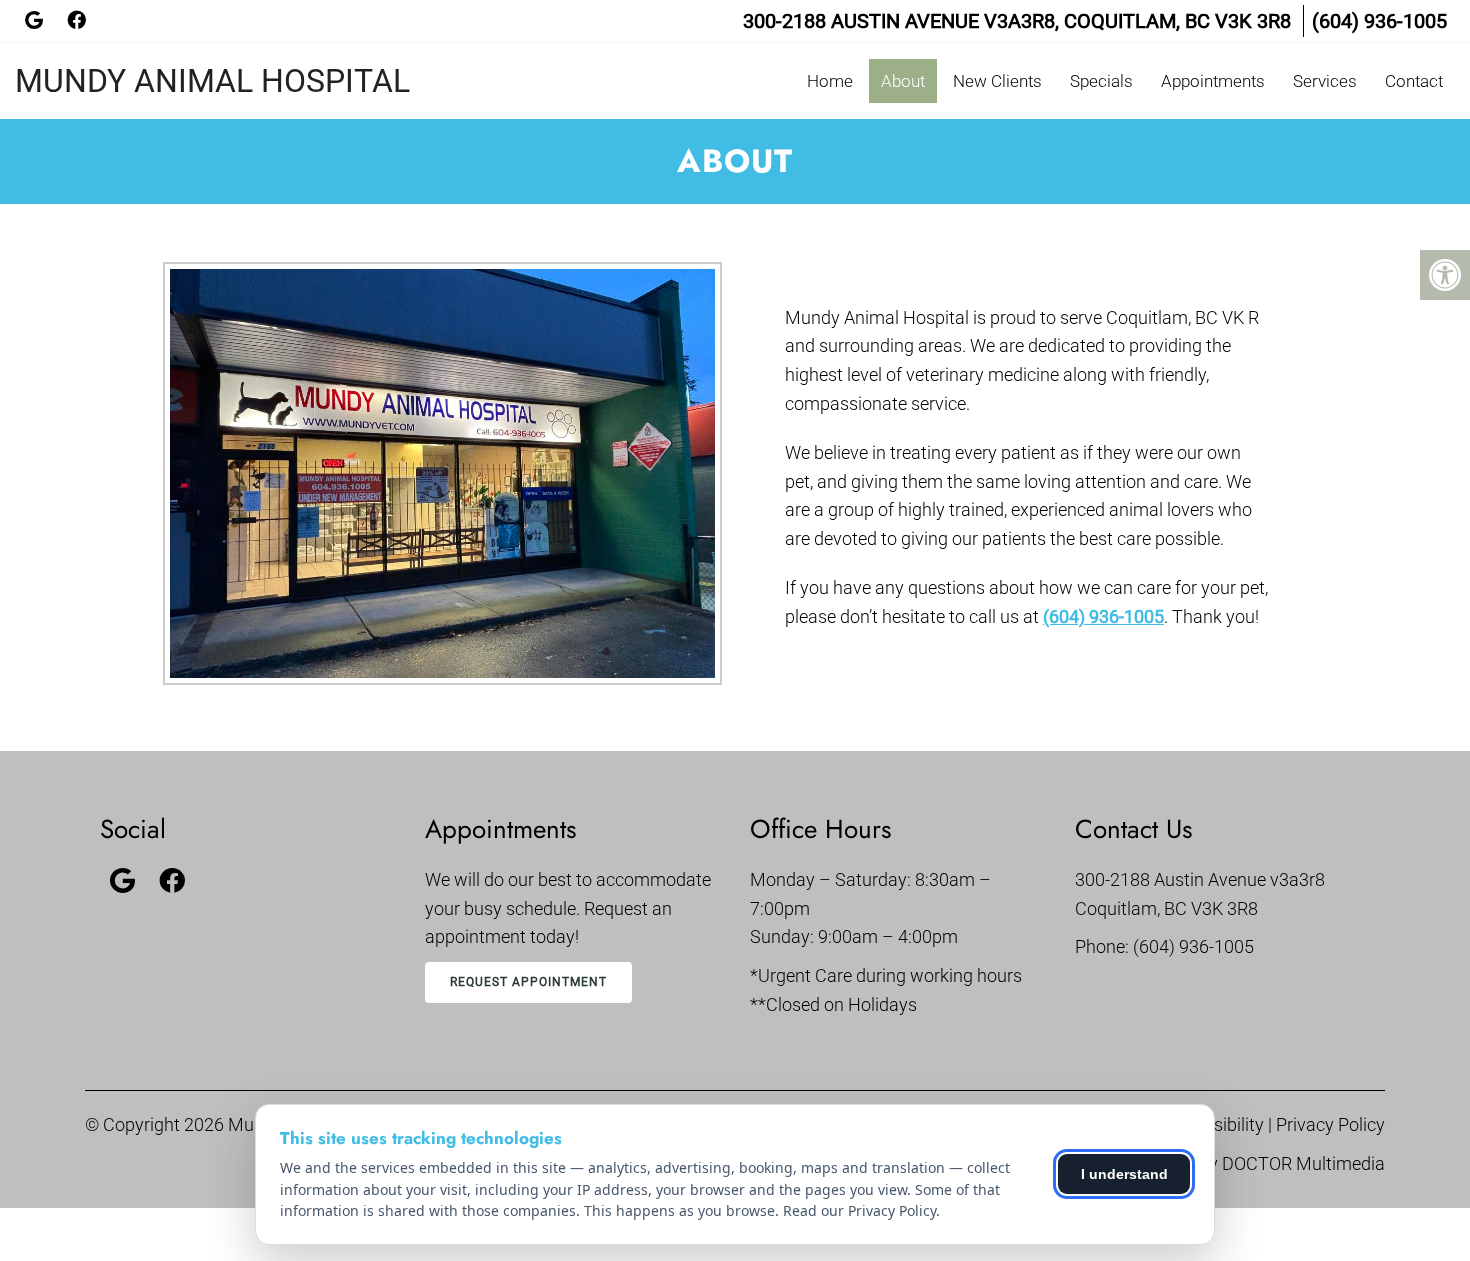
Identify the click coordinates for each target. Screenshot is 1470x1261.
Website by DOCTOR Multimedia (1258, 1163)
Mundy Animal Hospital (212, 81)
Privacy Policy (1330, 1124)
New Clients (997, 81)
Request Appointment (528, 982)
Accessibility (1215, 1124)
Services (1325, 81)
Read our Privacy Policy (859, 1210)
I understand (1124, 1174)
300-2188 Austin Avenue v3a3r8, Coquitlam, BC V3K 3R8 (1017, 21)
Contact (1414, 81)
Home (830, 81)
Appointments (1213, 81)
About (903, 81)
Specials (1101, 81)
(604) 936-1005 (1379, 21)
